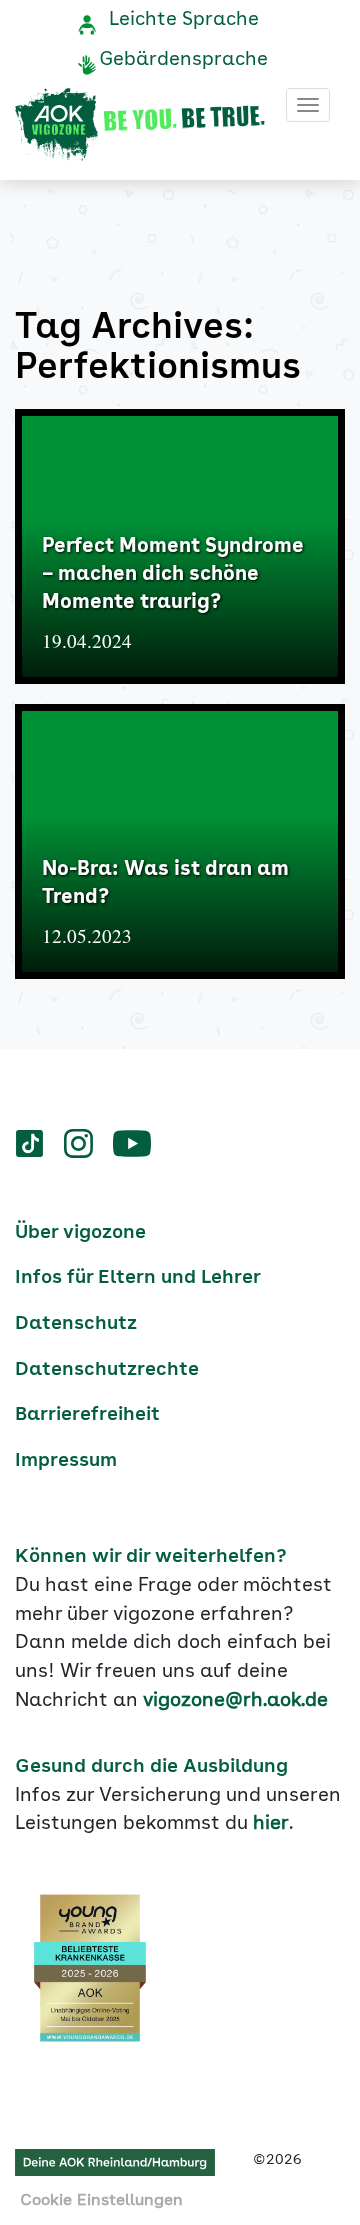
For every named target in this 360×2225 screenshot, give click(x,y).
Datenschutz (76, 1324)
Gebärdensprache (183, 60)
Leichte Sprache (184, 20)
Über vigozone (80, 1233)
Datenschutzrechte (107, 1370)
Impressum (66, 1461)
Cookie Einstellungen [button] (101, 2201)
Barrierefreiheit (87, 1415)
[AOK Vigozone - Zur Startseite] (140, 125)
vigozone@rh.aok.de (235, 1701)
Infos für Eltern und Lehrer (138, 1278)
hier (271, 1824)
